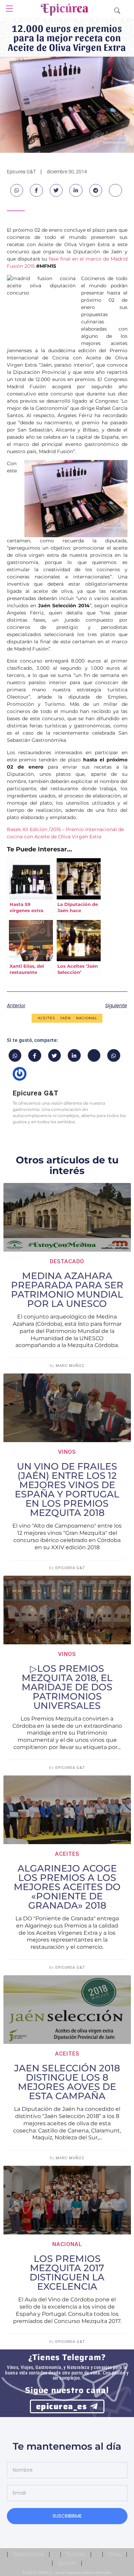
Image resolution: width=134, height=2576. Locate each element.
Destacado (67, 1261)
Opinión (67, 2563)
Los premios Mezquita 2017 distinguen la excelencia (67, 2273)
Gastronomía (28, 2554)
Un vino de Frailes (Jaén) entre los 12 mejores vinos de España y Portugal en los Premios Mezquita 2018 (67, 1490)
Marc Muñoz (70, 1366)
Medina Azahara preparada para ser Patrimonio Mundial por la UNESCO (67, 1290)
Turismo (76, 2554)
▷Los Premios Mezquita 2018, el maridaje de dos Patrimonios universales (67, 1687)
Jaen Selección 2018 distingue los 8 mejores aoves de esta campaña (67, 2082)
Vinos (67, 1452)
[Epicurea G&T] (65, 11)
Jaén (65, 1018)
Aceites (46, 1018)
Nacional (87, 1018)
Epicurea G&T (70, 1568)
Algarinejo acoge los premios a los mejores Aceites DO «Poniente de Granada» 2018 (67, 1887)
